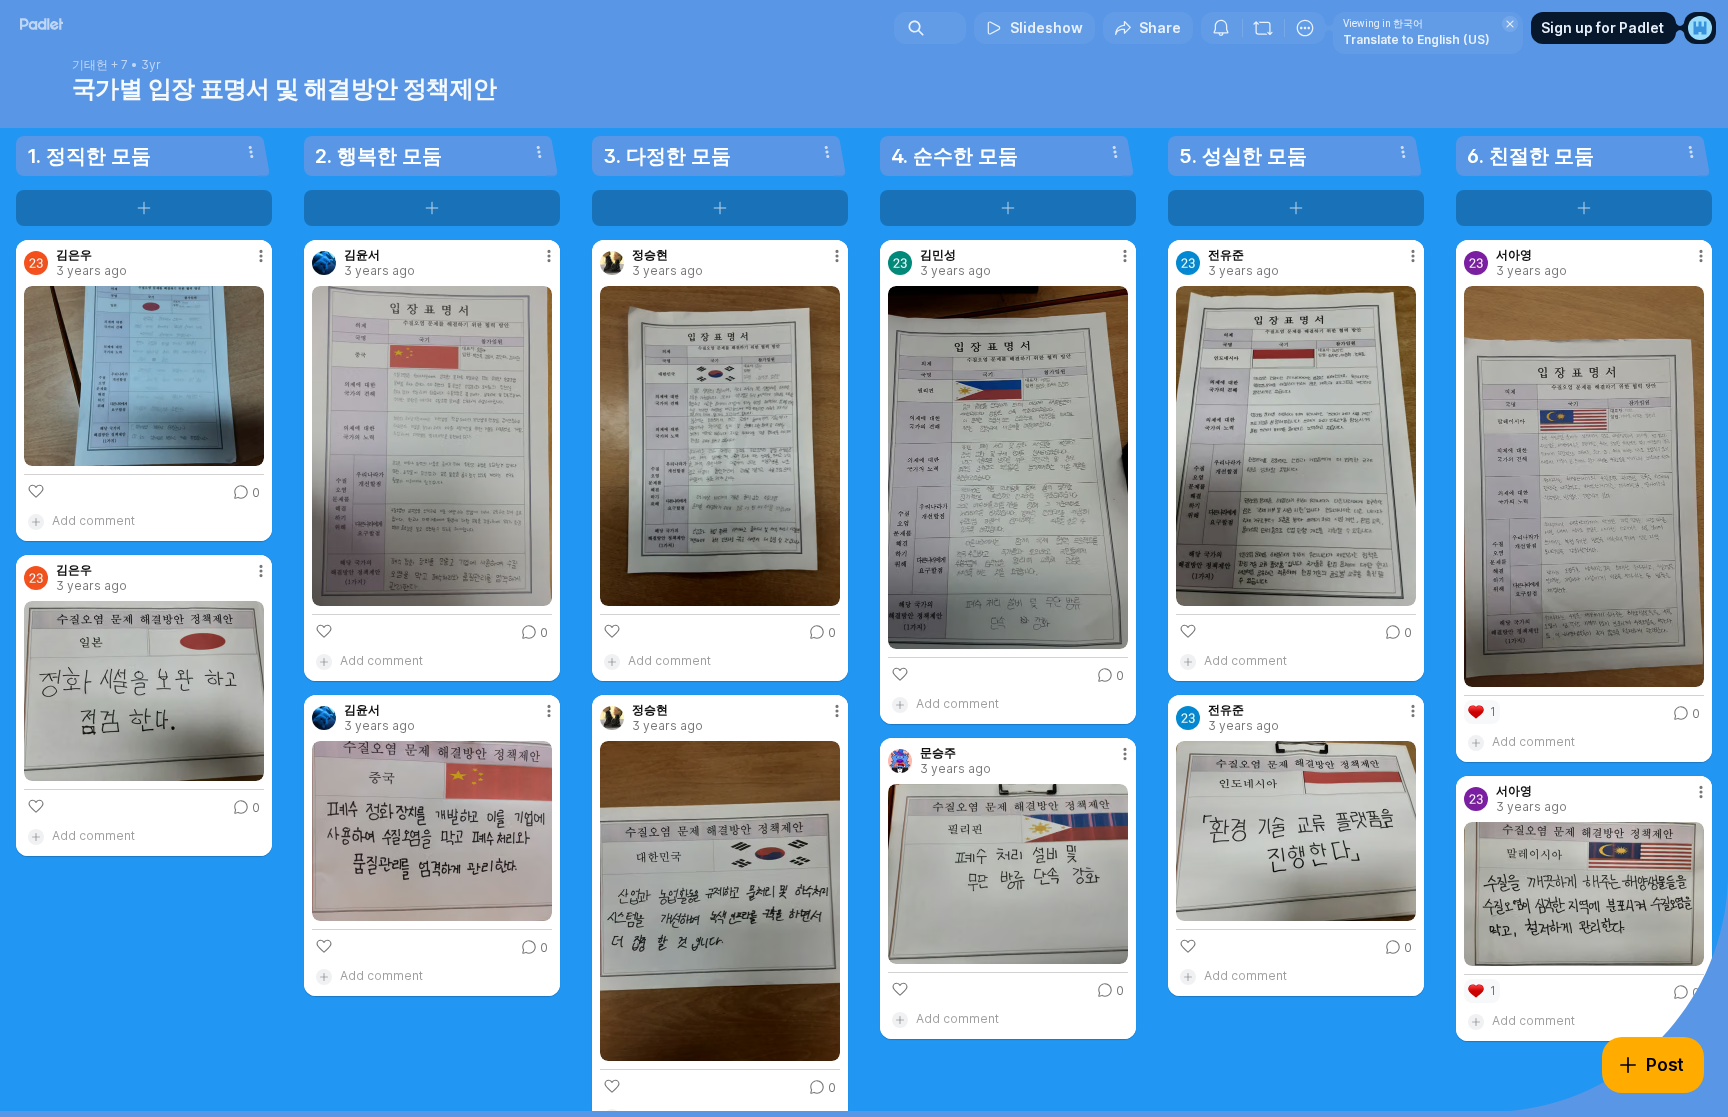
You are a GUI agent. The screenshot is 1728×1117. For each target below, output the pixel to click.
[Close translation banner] (1510, 24)
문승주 (938, 753)
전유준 (1226, 255)
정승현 (650, 255)
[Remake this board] (1263, 28)
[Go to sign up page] (1700, 28)
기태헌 (90, 65)
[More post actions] (261, 256)
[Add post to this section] (144, 208)
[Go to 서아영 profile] (1476, 263)
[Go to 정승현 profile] (612, 263)
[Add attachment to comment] (36, 521)
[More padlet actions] (1305, 28)
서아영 (1514, 255)
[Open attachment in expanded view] (144, 376)
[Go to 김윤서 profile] (324, 263)
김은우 (74, 255)
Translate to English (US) (1416, 39)
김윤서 (362, 255)
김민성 (938, 255)
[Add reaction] (36, 491)
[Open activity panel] (1221, 28)
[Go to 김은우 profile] (36, 263)
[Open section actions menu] (251, 152)
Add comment (93, 520)
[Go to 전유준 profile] (1188, 263)
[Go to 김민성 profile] (900, 263)
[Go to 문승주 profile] (900, 761)
